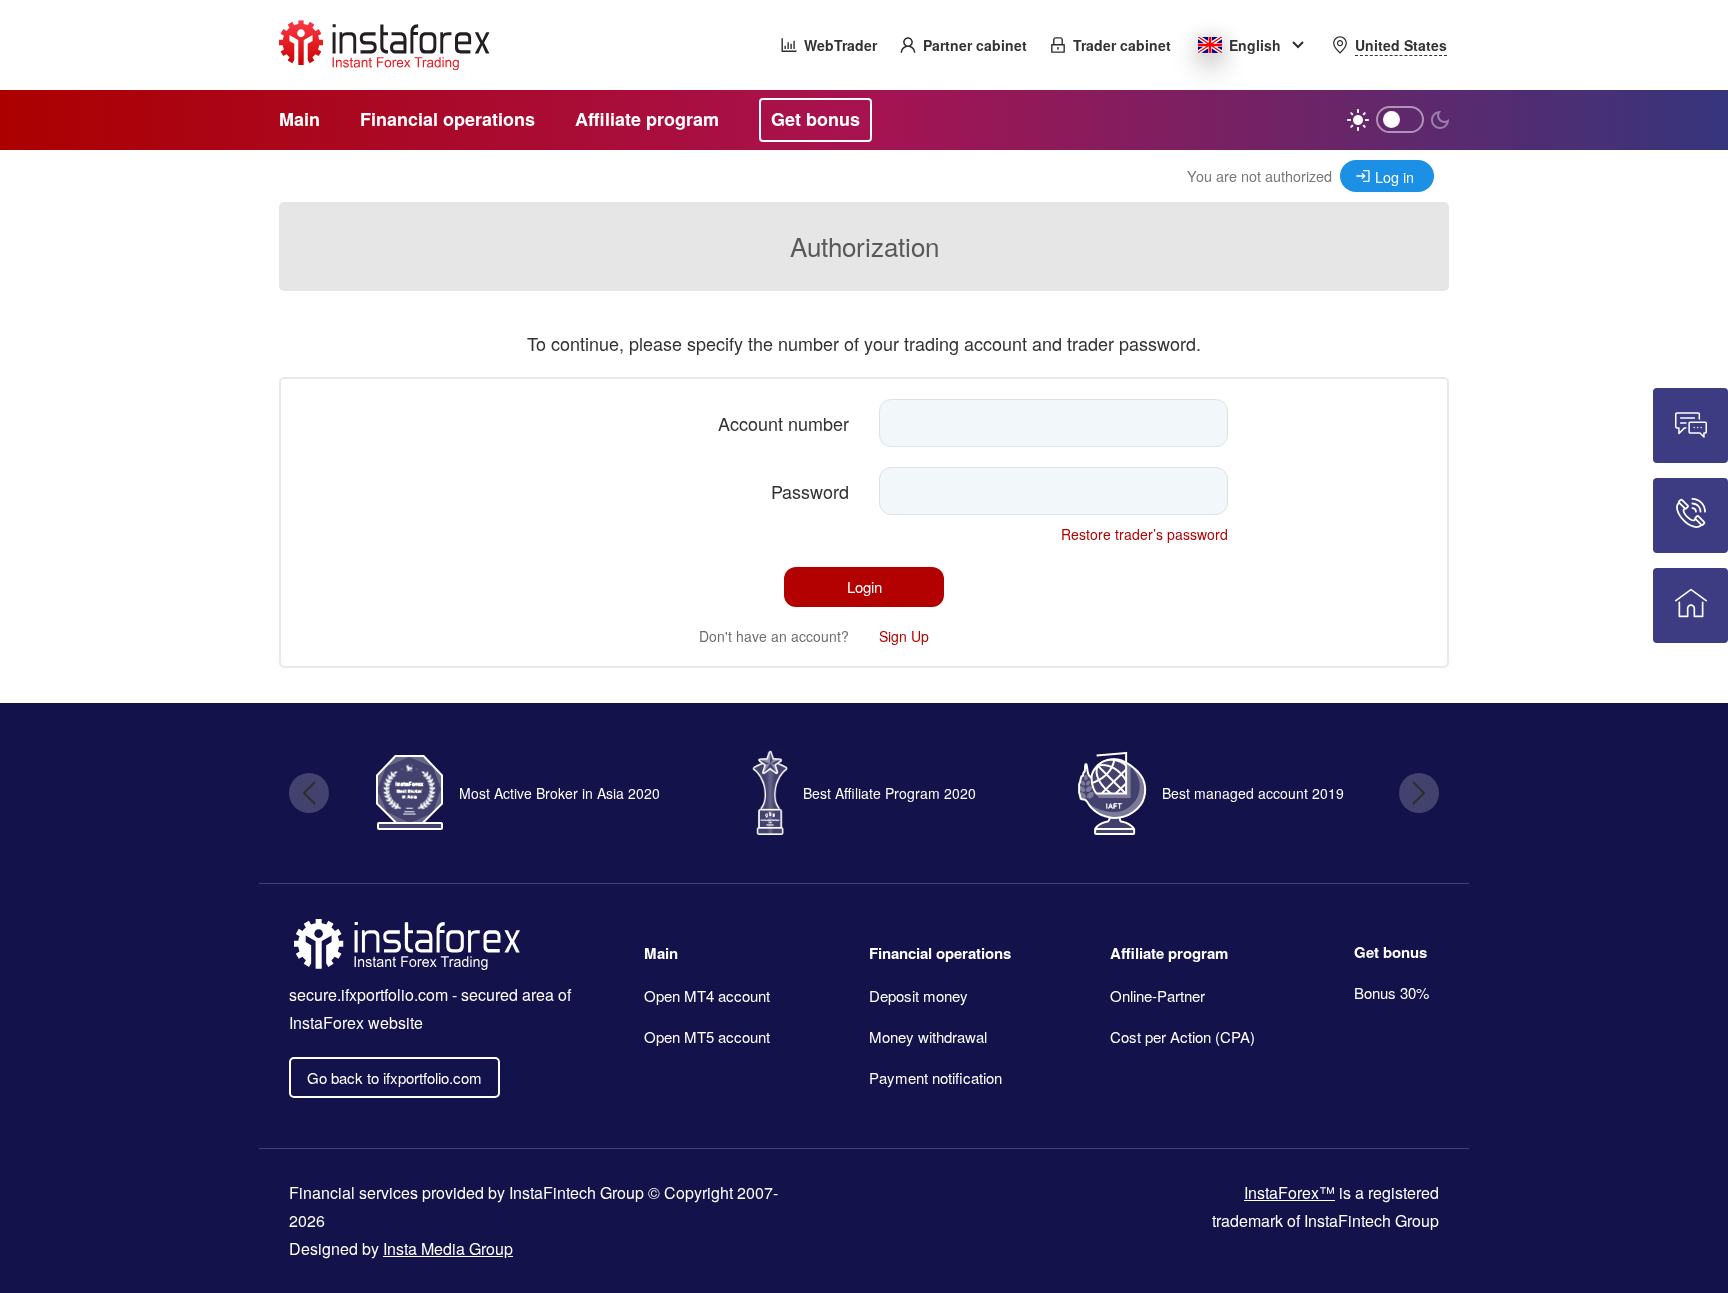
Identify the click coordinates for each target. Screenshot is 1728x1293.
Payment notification (935, 1077)
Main (661, 953)
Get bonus (1390, 952)
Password (810, 491)
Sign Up (904, 636)
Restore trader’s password (1144, 534)
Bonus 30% (1391, 992)
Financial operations (940, 953)
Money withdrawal (928, 1036)
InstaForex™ (1289, 1192)
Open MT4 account (707, 995)
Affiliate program (1169, 953)
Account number (783, 423)
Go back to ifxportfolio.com (394, 1077)
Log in (1394, 176)
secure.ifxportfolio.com (368, 994)
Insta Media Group (448, 1248)
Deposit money (918, 995)
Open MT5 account (707, 1036)
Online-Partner (1157, 995)
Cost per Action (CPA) (1182, 1036)
